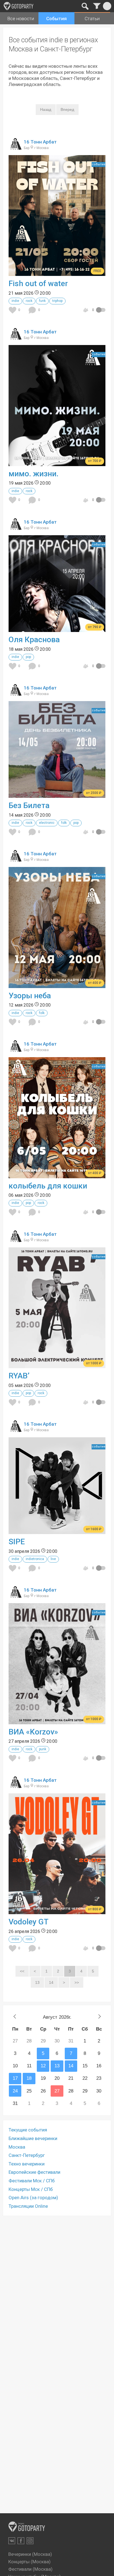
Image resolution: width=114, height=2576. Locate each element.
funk (42, 301)
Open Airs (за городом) (33, 2198)
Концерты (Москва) (29, 2562)
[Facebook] (21, 2541)
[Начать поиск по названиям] (85, 6)
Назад (46, 109)
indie (15, 301)
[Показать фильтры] (97, 6)
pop (28, 657)
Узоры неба (30, 996)
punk (43, 1749)
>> (77, 1982)
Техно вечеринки (27, 2164)
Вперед (67, 109)
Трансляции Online (28, 2206)
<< (22, 1971)
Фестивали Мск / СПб (32, 2181)
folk (64, 823)
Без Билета (29, 805)
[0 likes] (13, 310)
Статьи (92, 19)
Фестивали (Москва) (30, 2569)
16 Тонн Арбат (40, 142)
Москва (17, 2147)
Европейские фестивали (34, 2172)
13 (37, 1982)
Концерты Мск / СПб (31, 2189)
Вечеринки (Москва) (30, 2554)
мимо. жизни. (33, 474)
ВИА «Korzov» (33, 1732)
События (56, 19)
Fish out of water (38, 284)
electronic (47, 823)
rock (29, 301)
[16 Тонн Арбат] (15, 148)
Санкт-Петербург (27, 2155)
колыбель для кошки (48, 1186)
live (53, 1559)
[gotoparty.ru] (19, 6)
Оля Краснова (34, 640)
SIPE (17, 1542)
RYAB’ (19, 1376)
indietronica (35, 1559)
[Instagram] (30, 2541)
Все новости (21, 19)
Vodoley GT (28, 1922)
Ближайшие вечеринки (33, 2138)
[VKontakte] (12, 2541)
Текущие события (28, 2130)
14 (51, 1982)
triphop (57, 301)
